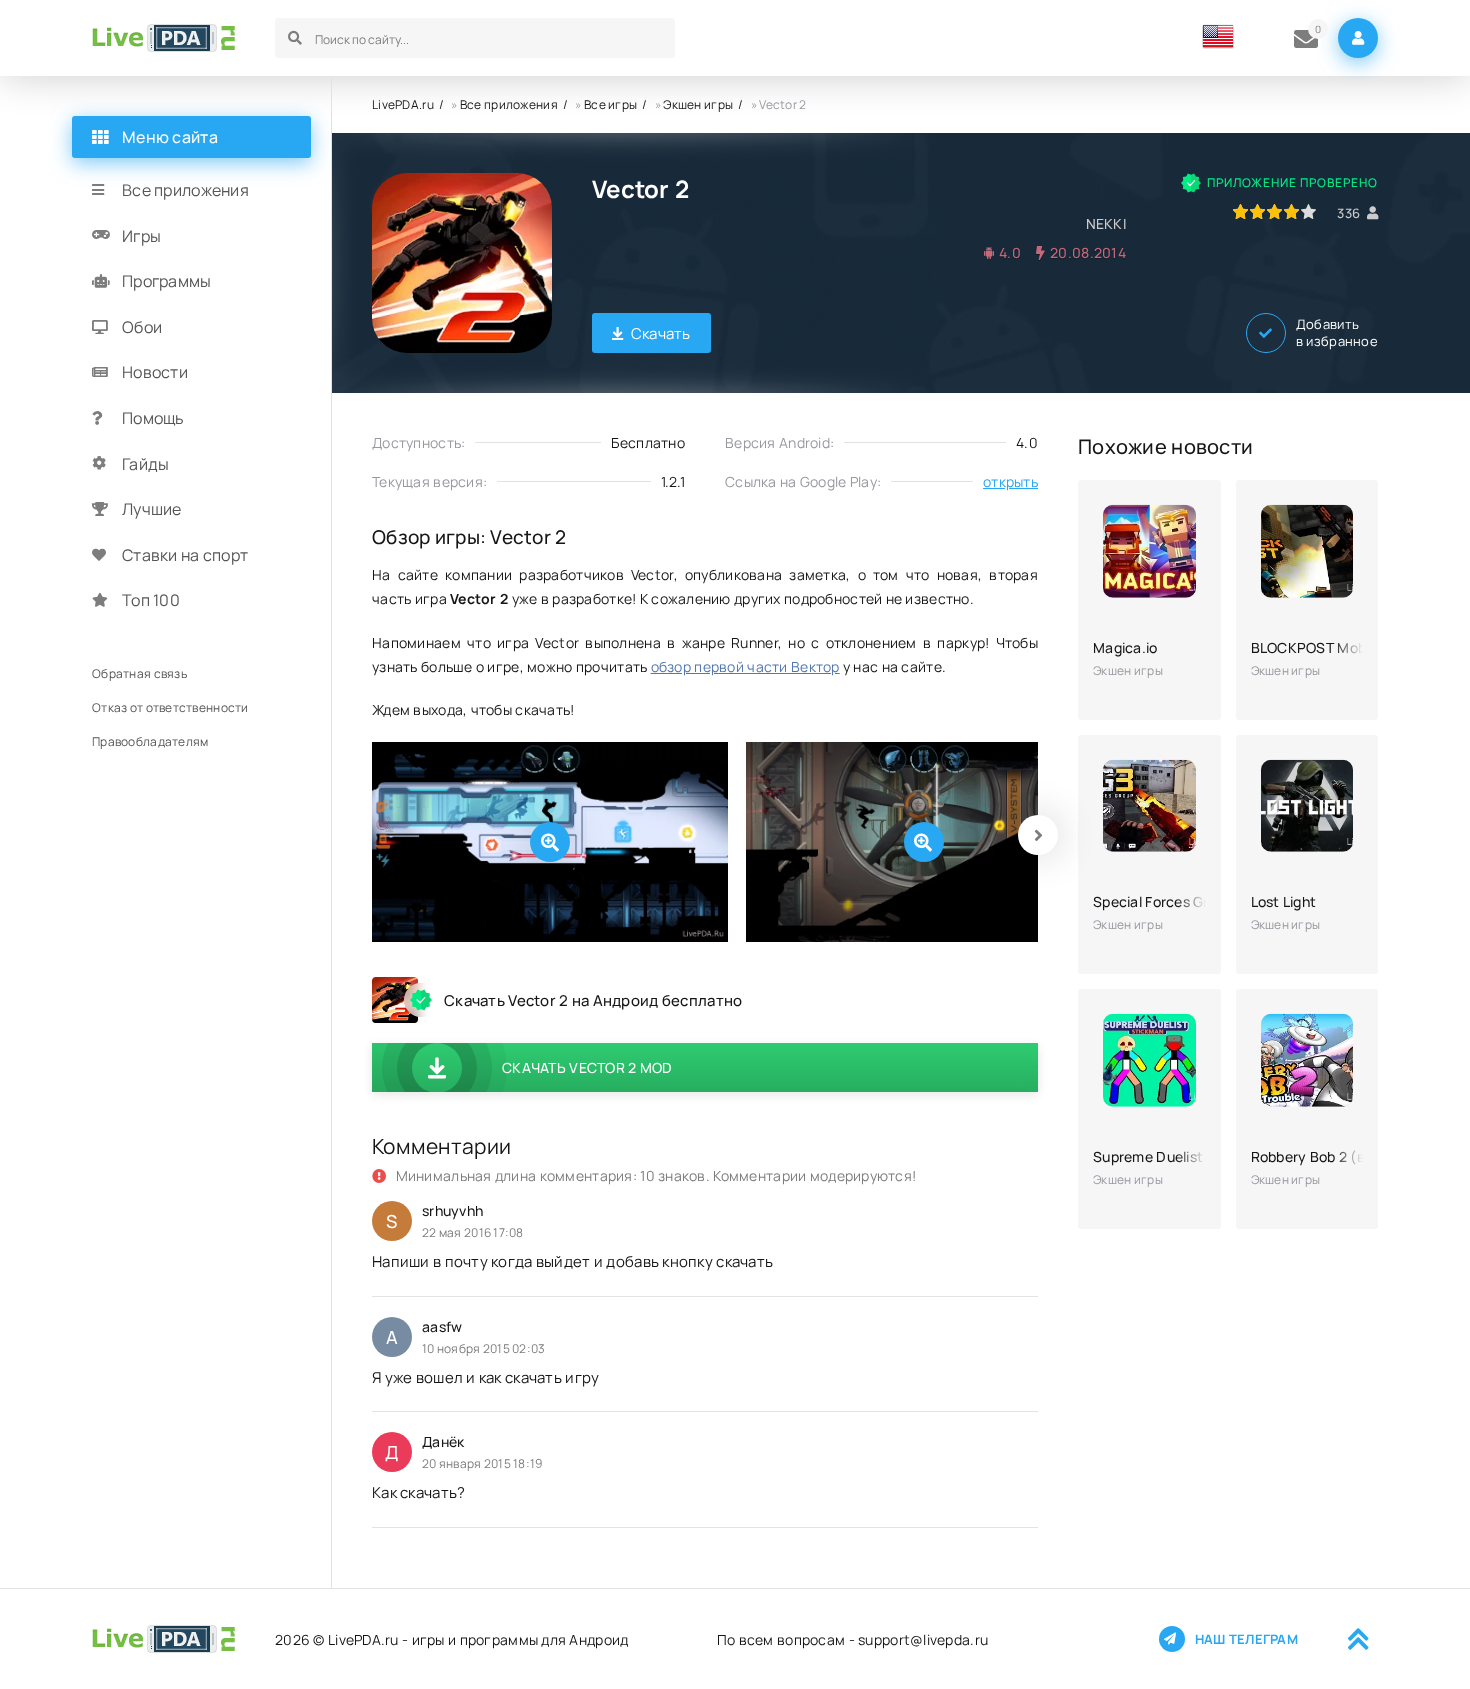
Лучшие (152, 509)
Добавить (1337, 333)
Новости (155, 372)
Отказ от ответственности (170, 707)
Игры (141, 236)
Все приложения (509, 104)
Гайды (145, 464)
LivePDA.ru (403, 104)
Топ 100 (151, 600)
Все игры (610, 104)
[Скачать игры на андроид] (163, 38)
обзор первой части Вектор (745, 666)
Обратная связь (139, 673)
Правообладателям (150, 741)
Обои (142, 327)
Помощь (153, 418)
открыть (1010, 481)
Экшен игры (698, 104)
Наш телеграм (1246, 1639)
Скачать (661, 333)
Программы (167, 281)
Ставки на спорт (185, 555)
